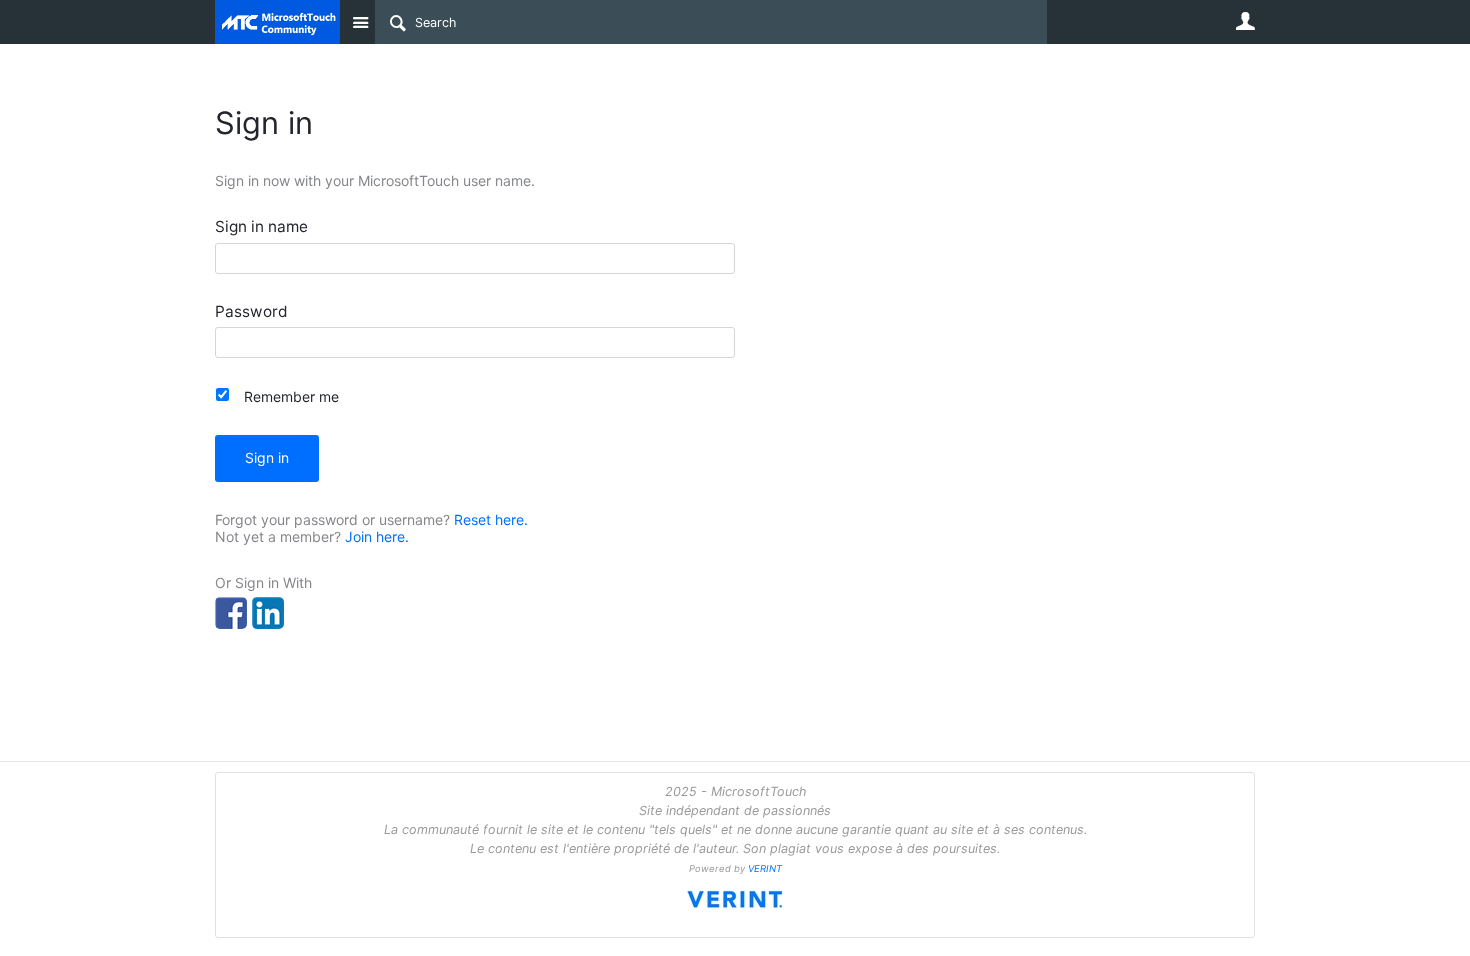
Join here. (377, 536)
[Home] (277, 22)
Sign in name (261, 227)
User (1245, 21)
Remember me (291, 396)
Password (251, 312)
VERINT (765, 868)
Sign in (267, 457)
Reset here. (491, 519)
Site (360, 22)
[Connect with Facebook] (231, 613)
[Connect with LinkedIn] (268, 613)
